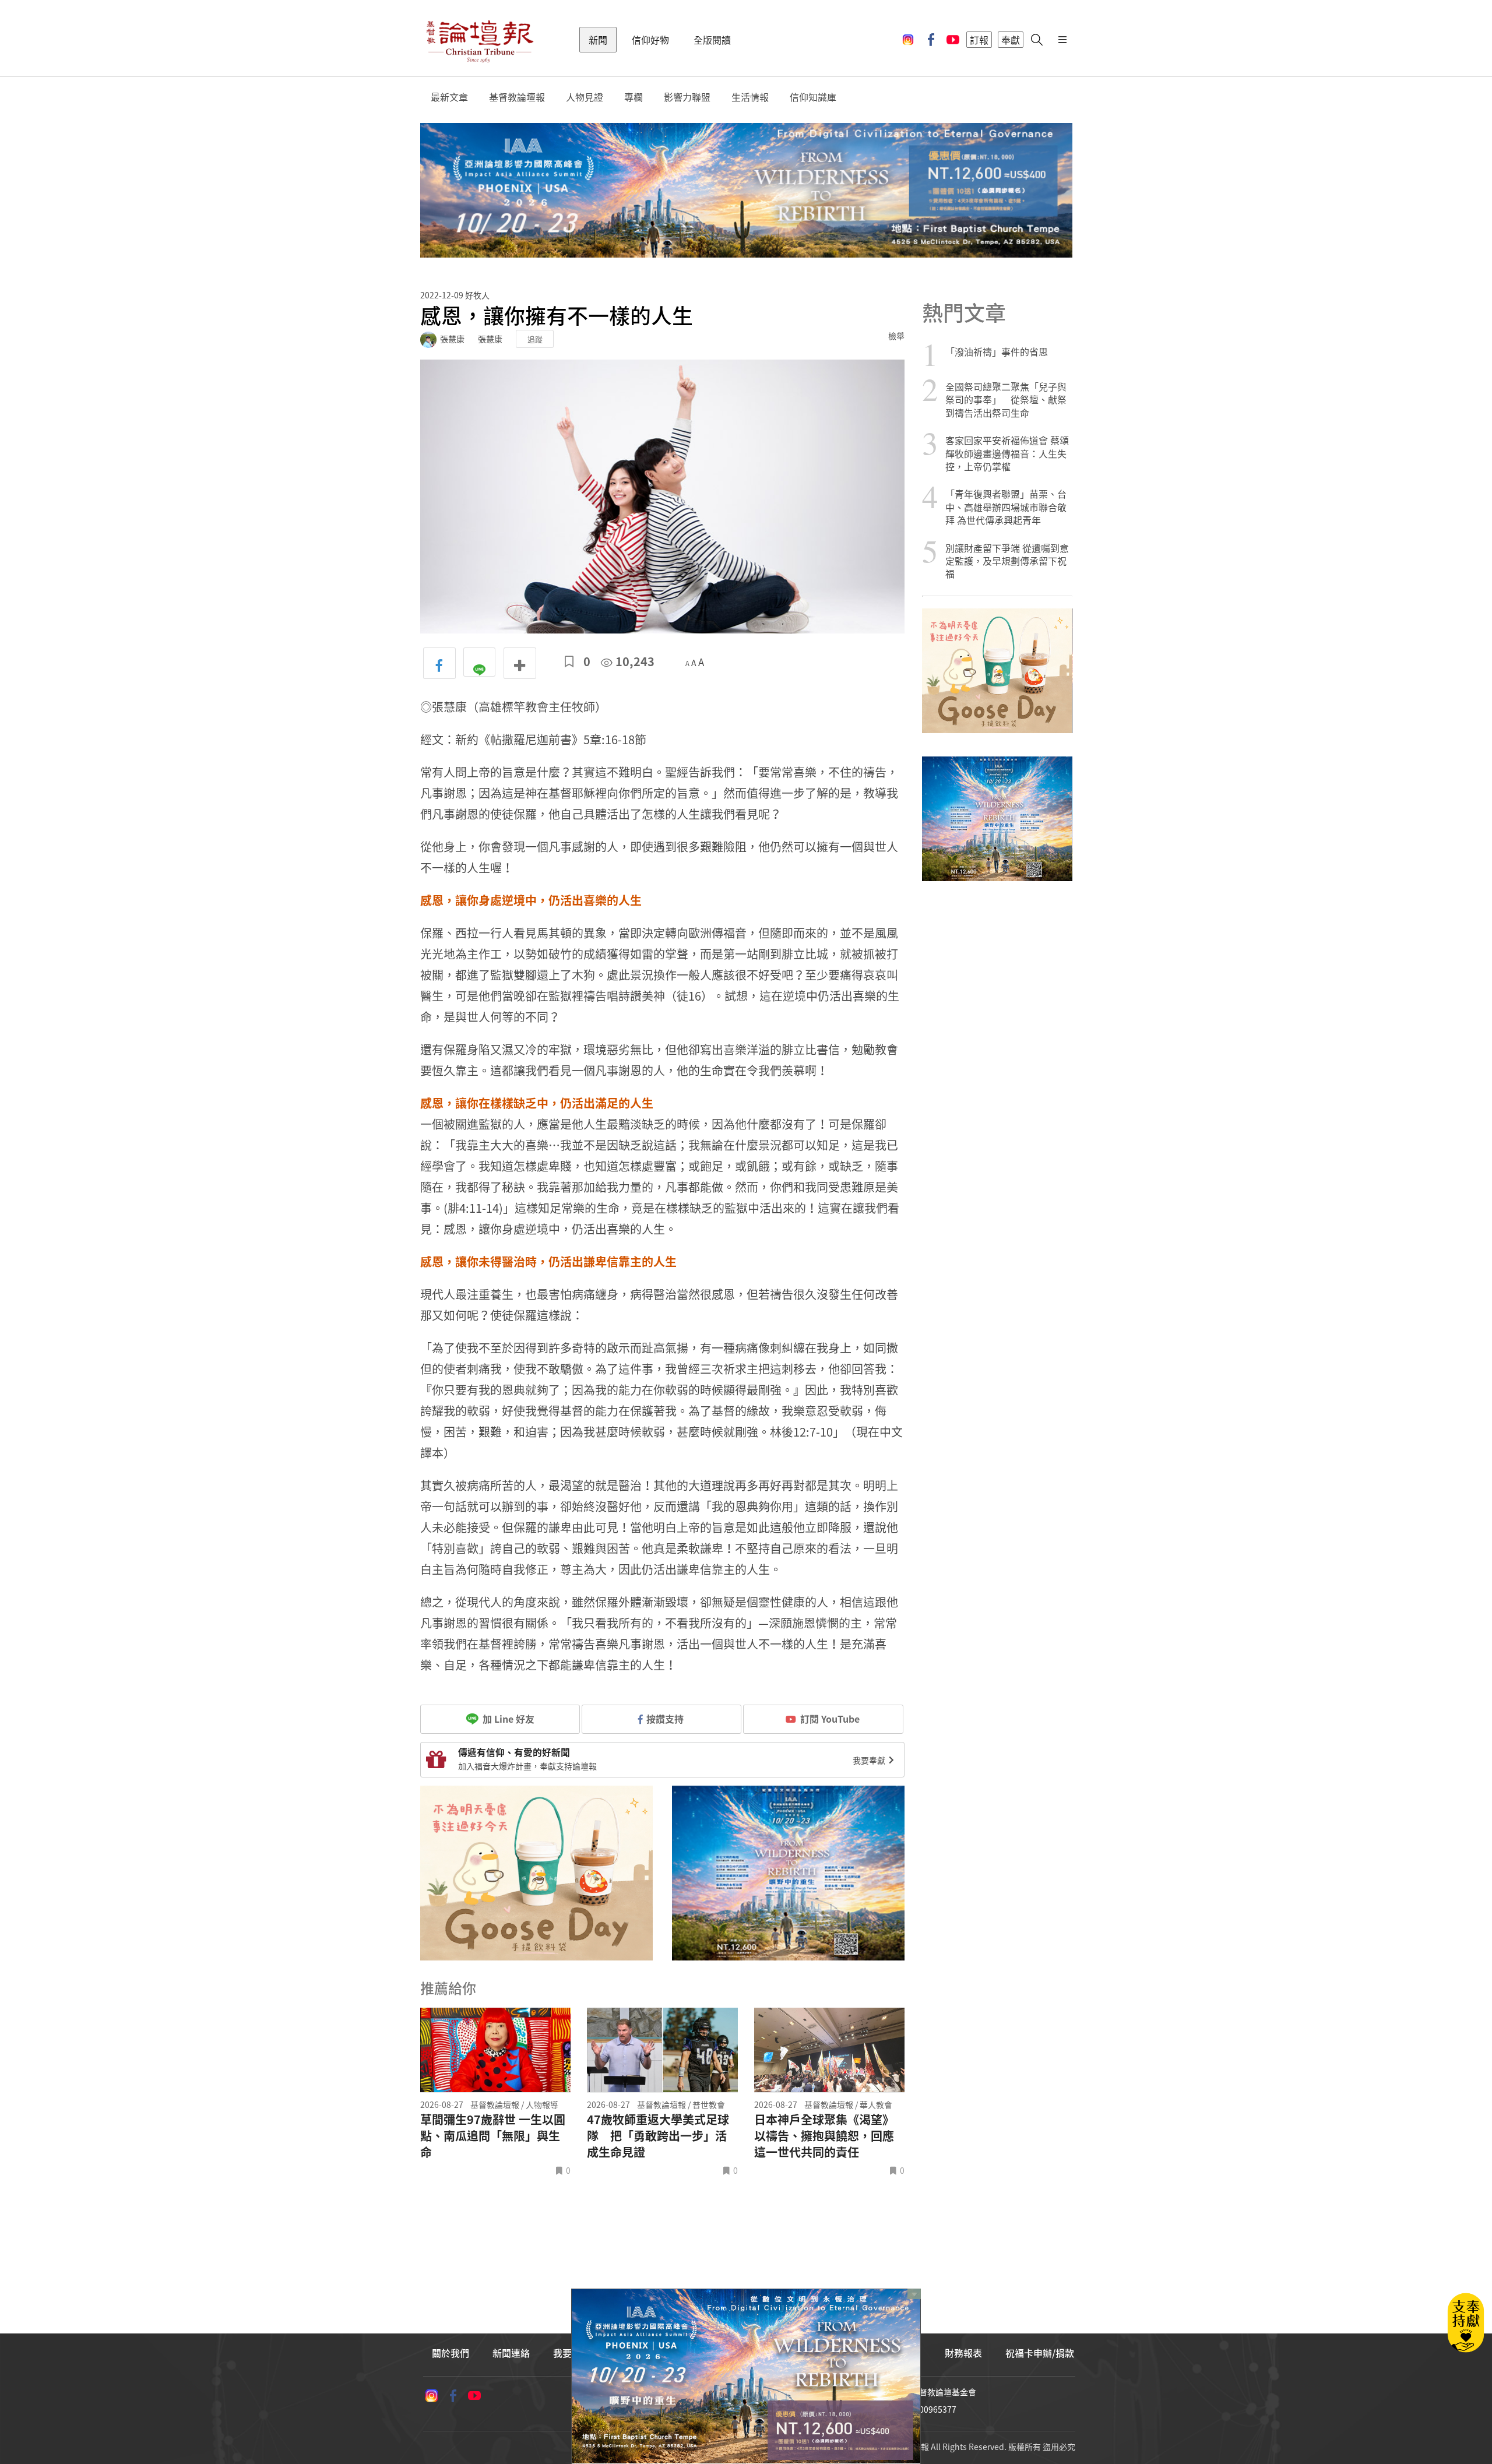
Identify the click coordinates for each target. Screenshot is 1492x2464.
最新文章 (449, 97)
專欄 (634, 97)
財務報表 (963, 2353)
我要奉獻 (870, 1760)
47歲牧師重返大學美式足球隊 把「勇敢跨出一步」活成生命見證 (658, 2136)
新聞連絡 (511, 2353)
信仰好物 (650, 40)
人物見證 (585, 97)
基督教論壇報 (517, 97)
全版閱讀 (712, 40)
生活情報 (750, 97)
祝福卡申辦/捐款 (1040, 2353)
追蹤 (535, 339)
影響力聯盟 (687, 97)
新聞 (598, 40)
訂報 (979, 40)
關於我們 (451, 2353)
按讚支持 (665, 1719)
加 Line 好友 (507, 1719)
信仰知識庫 (813, 97)
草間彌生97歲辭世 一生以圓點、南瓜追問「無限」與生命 (493, 2136)
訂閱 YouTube (830, 1719)
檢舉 (896, 336)
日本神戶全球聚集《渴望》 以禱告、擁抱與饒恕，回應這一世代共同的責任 (824, 2136)
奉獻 (1011, 40)
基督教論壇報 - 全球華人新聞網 (480, 40)
